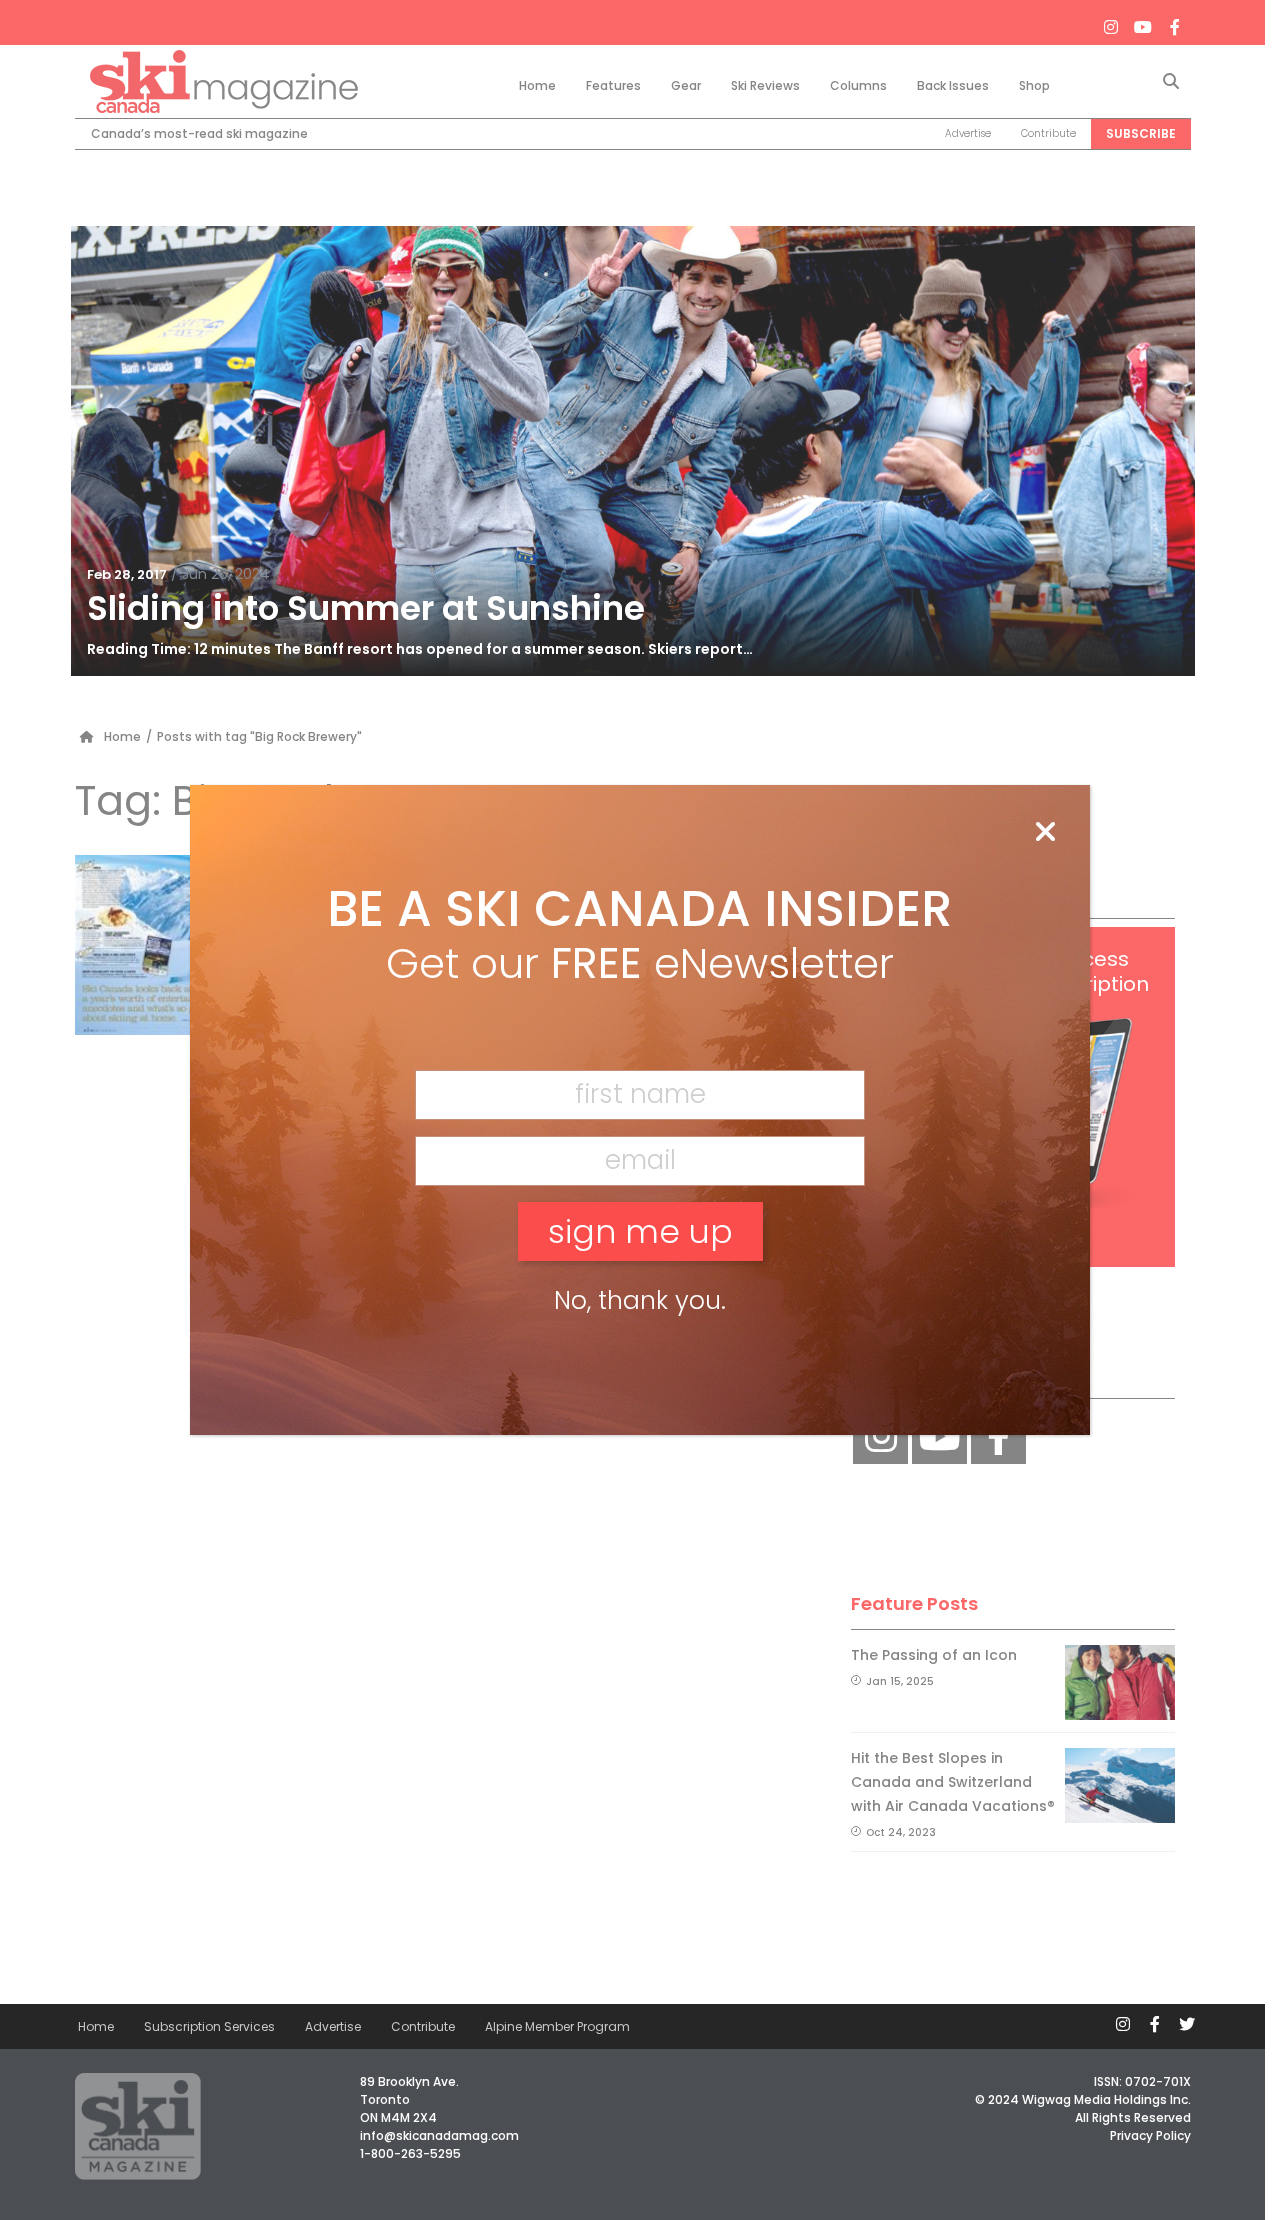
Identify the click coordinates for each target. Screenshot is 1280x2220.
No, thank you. (640, 1300)
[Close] (1045, 833)
